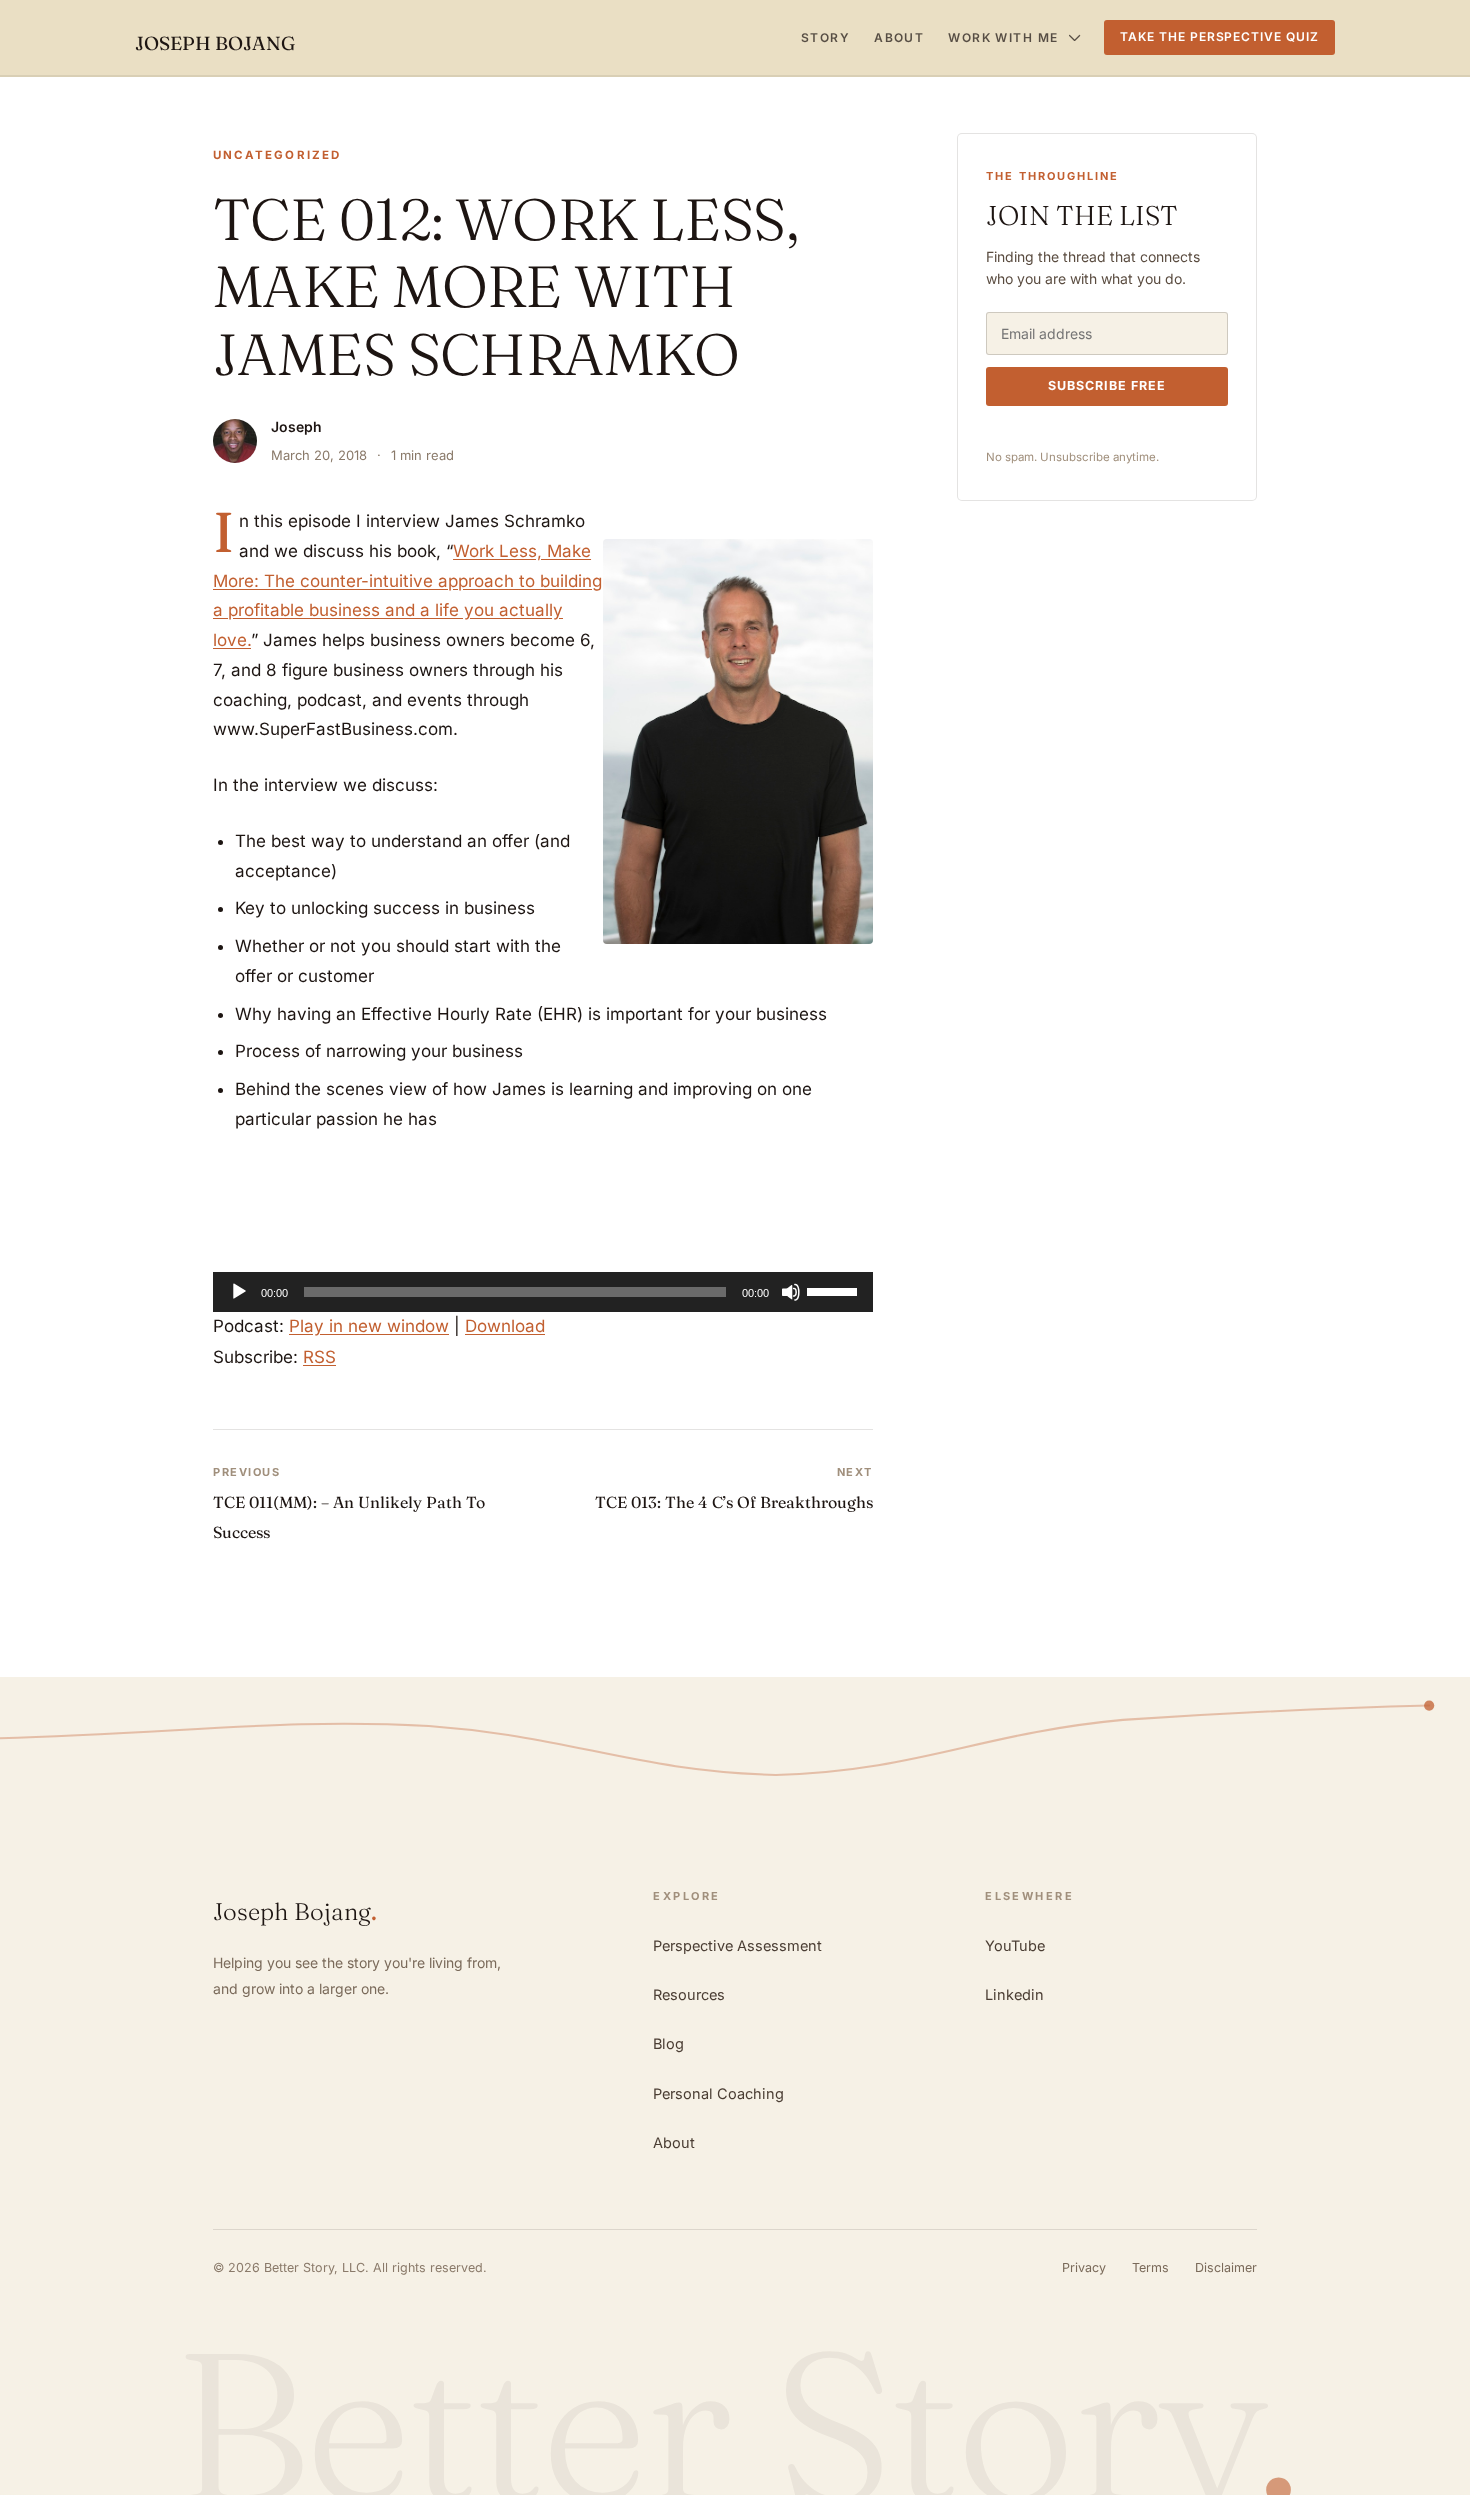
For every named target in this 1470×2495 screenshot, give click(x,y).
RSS (319, 1357)
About (899, 37)
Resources (689, 1994)
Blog (668, 2043)
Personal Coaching (718, 2093)
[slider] (835, 1290)
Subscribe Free (1107, 385)
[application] (543, 1292)
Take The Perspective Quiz (1219, 36)
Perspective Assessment (737, 1945)
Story (825, 37)
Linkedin (1014, 1994)
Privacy (1084, 2267)
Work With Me (1003, 37)
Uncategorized (277, 155)
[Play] (239, 1292)
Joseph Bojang (215, 43)
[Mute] (791, 1292)
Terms (1150, 2267)
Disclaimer (1226, 2267)
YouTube (1015, 1945)
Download (505, 1326)
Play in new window (369, 1326)
